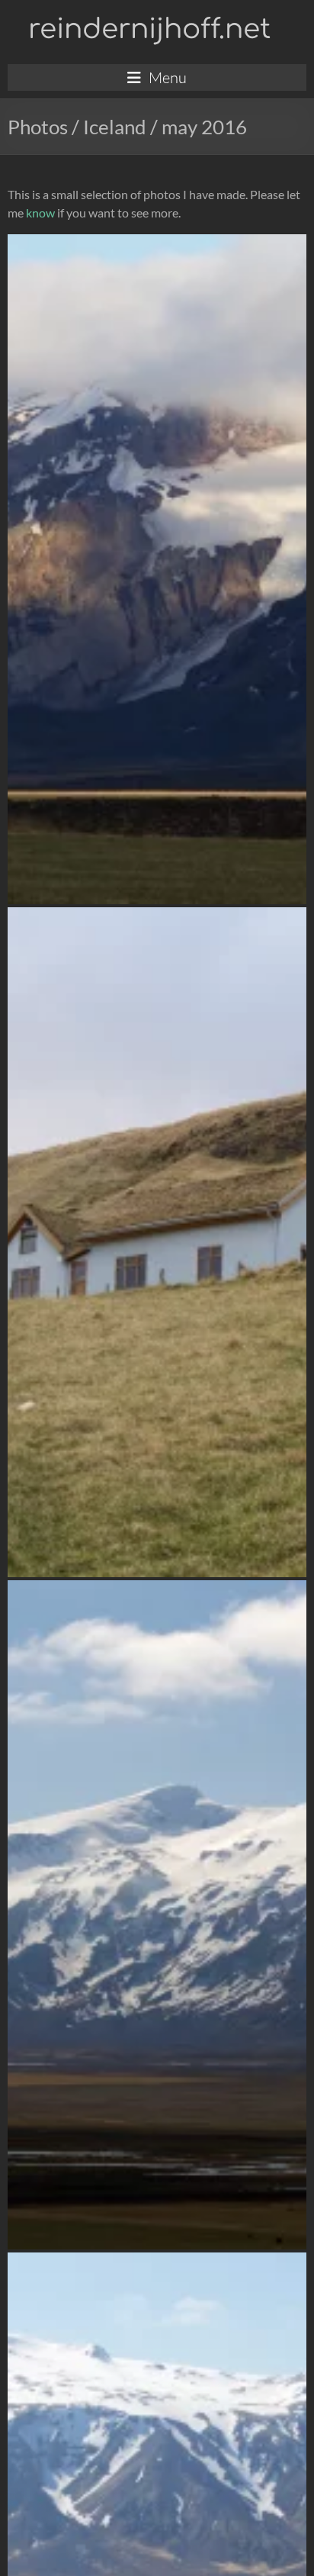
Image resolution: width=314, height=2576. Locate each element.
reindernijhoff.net (149, 29)
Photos (38, 127)
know (40, 213)
